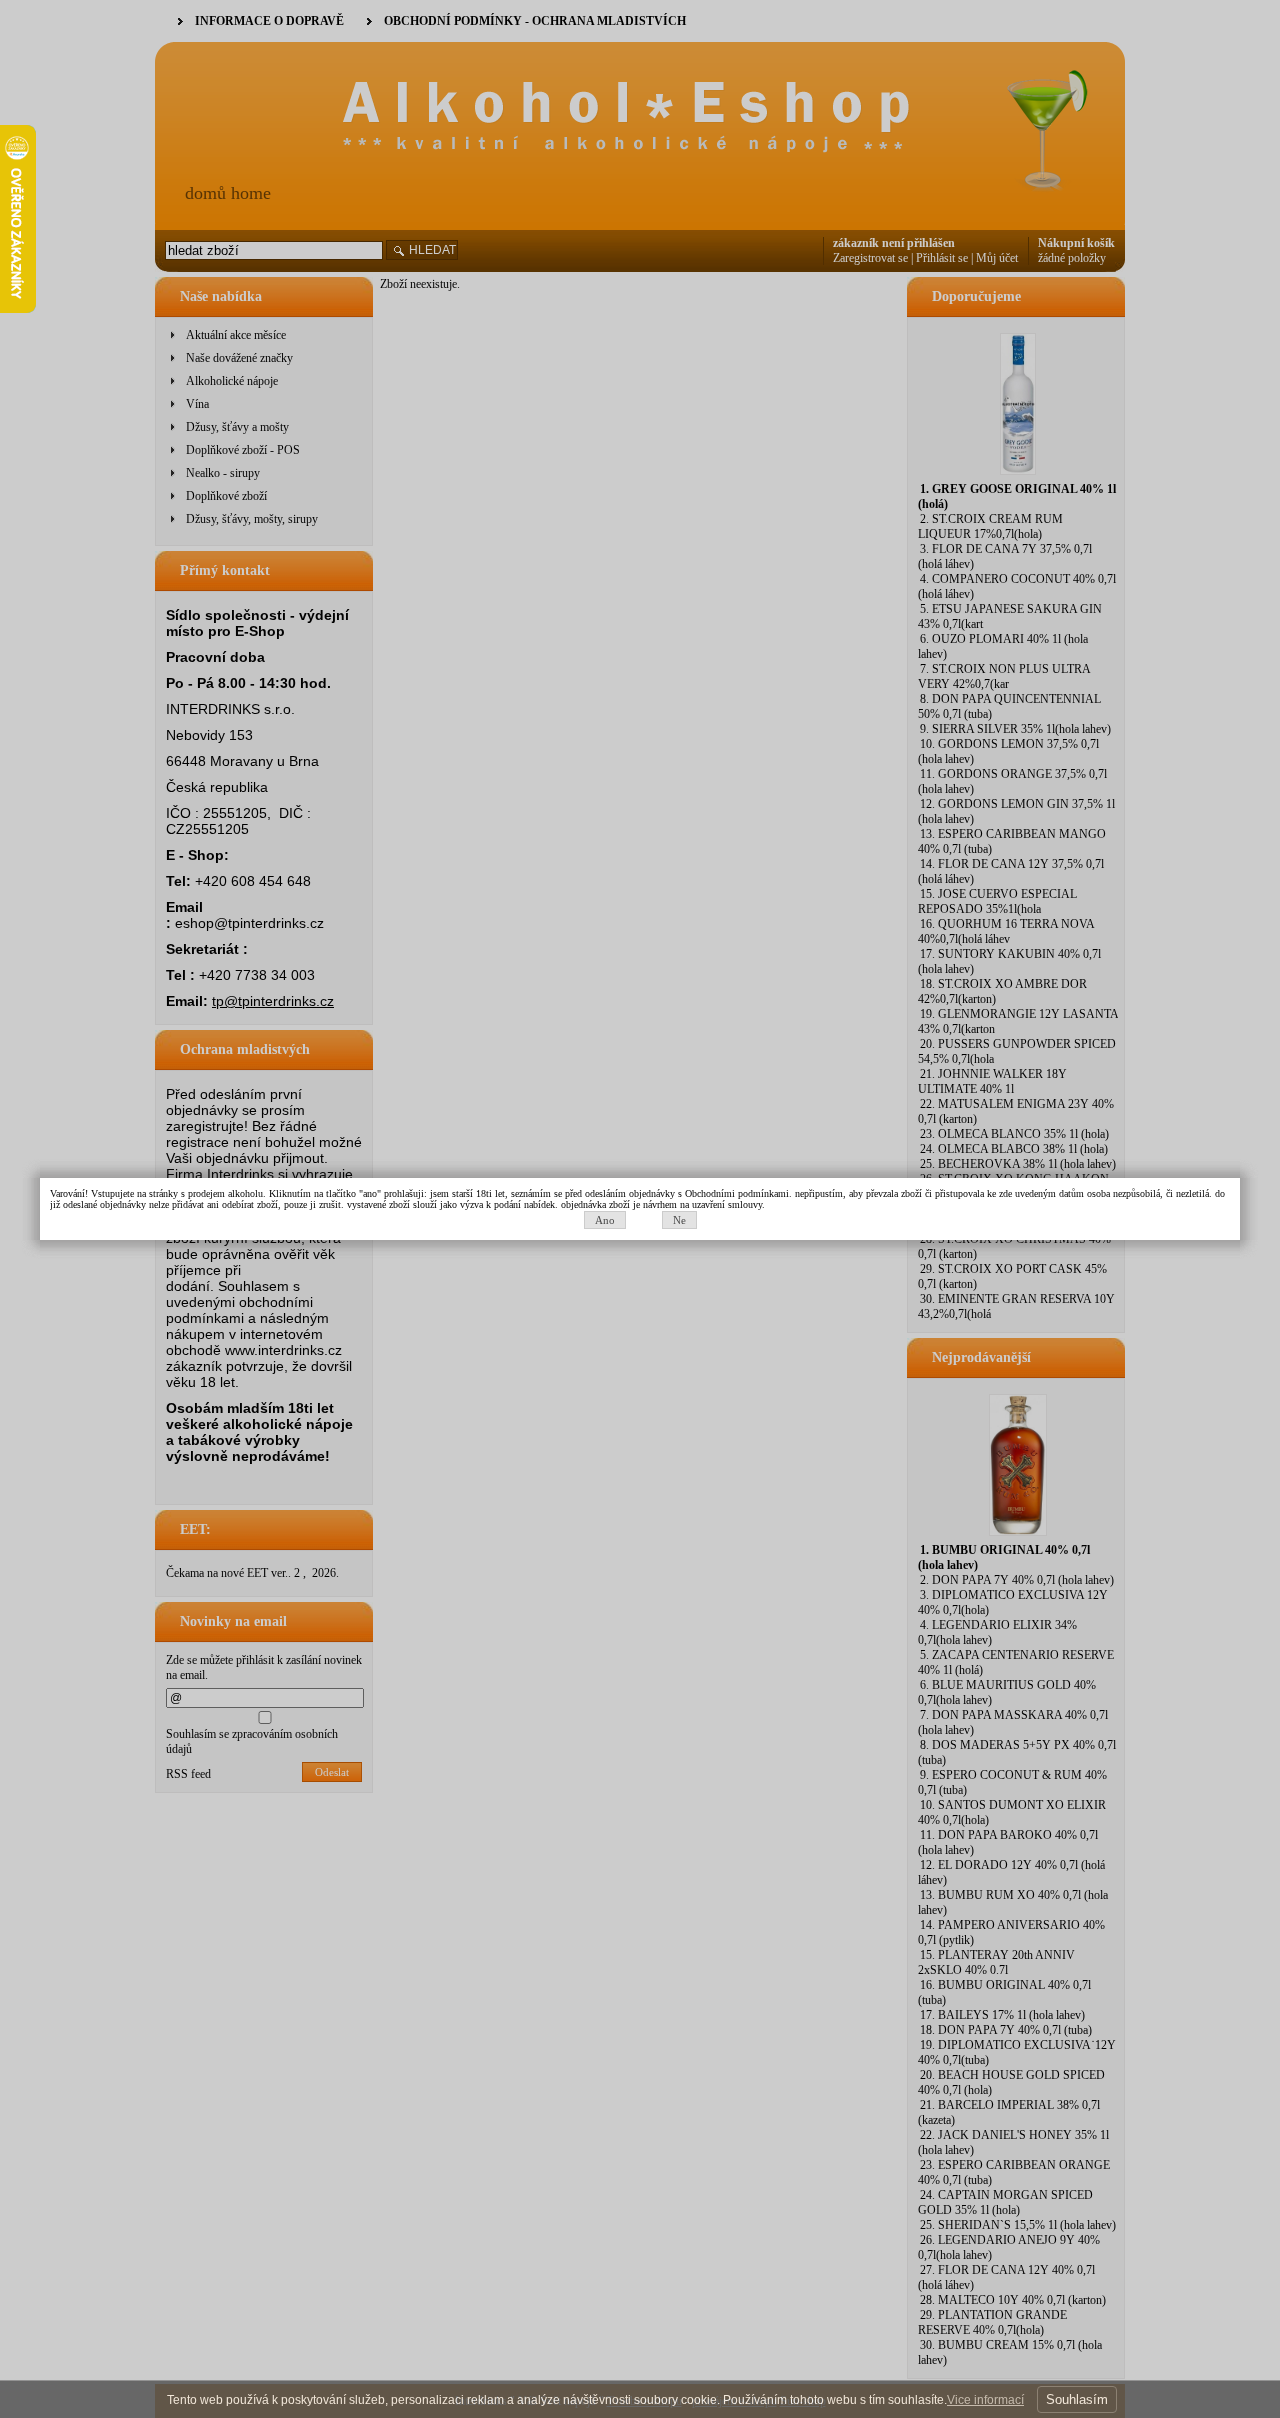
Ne (679, 1220)
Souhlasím (1077, 2399)
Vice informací (985, 2400)
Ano (605, 1220)
